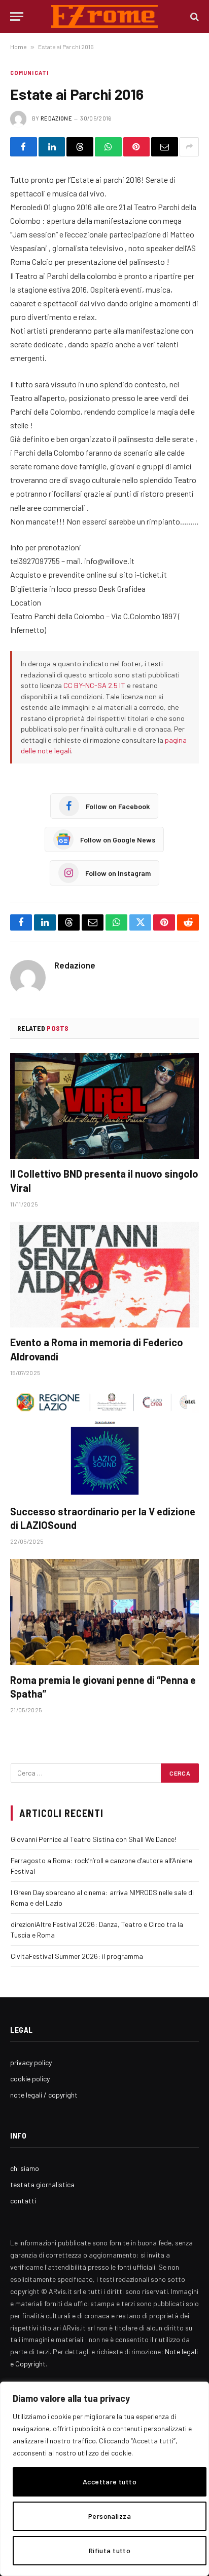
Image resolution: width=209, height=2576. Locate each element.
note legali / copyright (44, 2095)
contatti (23, 2201)
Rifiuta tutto (110, 2550)
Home (19, 47)
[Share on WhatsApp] (108, 147)
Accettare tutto (110, 2482)
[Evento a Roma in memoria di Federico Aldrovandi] (104, 1275)
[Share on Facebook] (24, 147)
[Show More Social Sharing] (189, 147)
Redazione (56, 118)
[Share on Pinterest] (137, 147)
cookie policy (30, 2079)
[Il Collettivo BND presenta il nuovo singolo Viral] (104, 1106)
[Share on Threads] (80, 147)
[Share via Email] (165, 147)
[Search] (194, 16)
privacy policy (31, 2062)
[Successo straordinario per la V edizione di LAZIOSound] (104, 1443)
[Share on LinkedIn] (52, 147)
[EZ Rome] (105, 16)
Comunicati (29, 73)
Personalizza (110, 2516)
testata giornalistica (42, 2184)
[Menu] (17, 16)
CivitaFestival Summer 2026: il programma (77, 1956)
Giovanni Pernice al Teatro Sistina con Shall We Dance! (93, 1839)
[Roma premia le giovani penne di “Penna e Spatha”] (104, 1612)
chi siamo (25, 2168)
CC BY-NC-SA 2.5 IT (94, 685)
